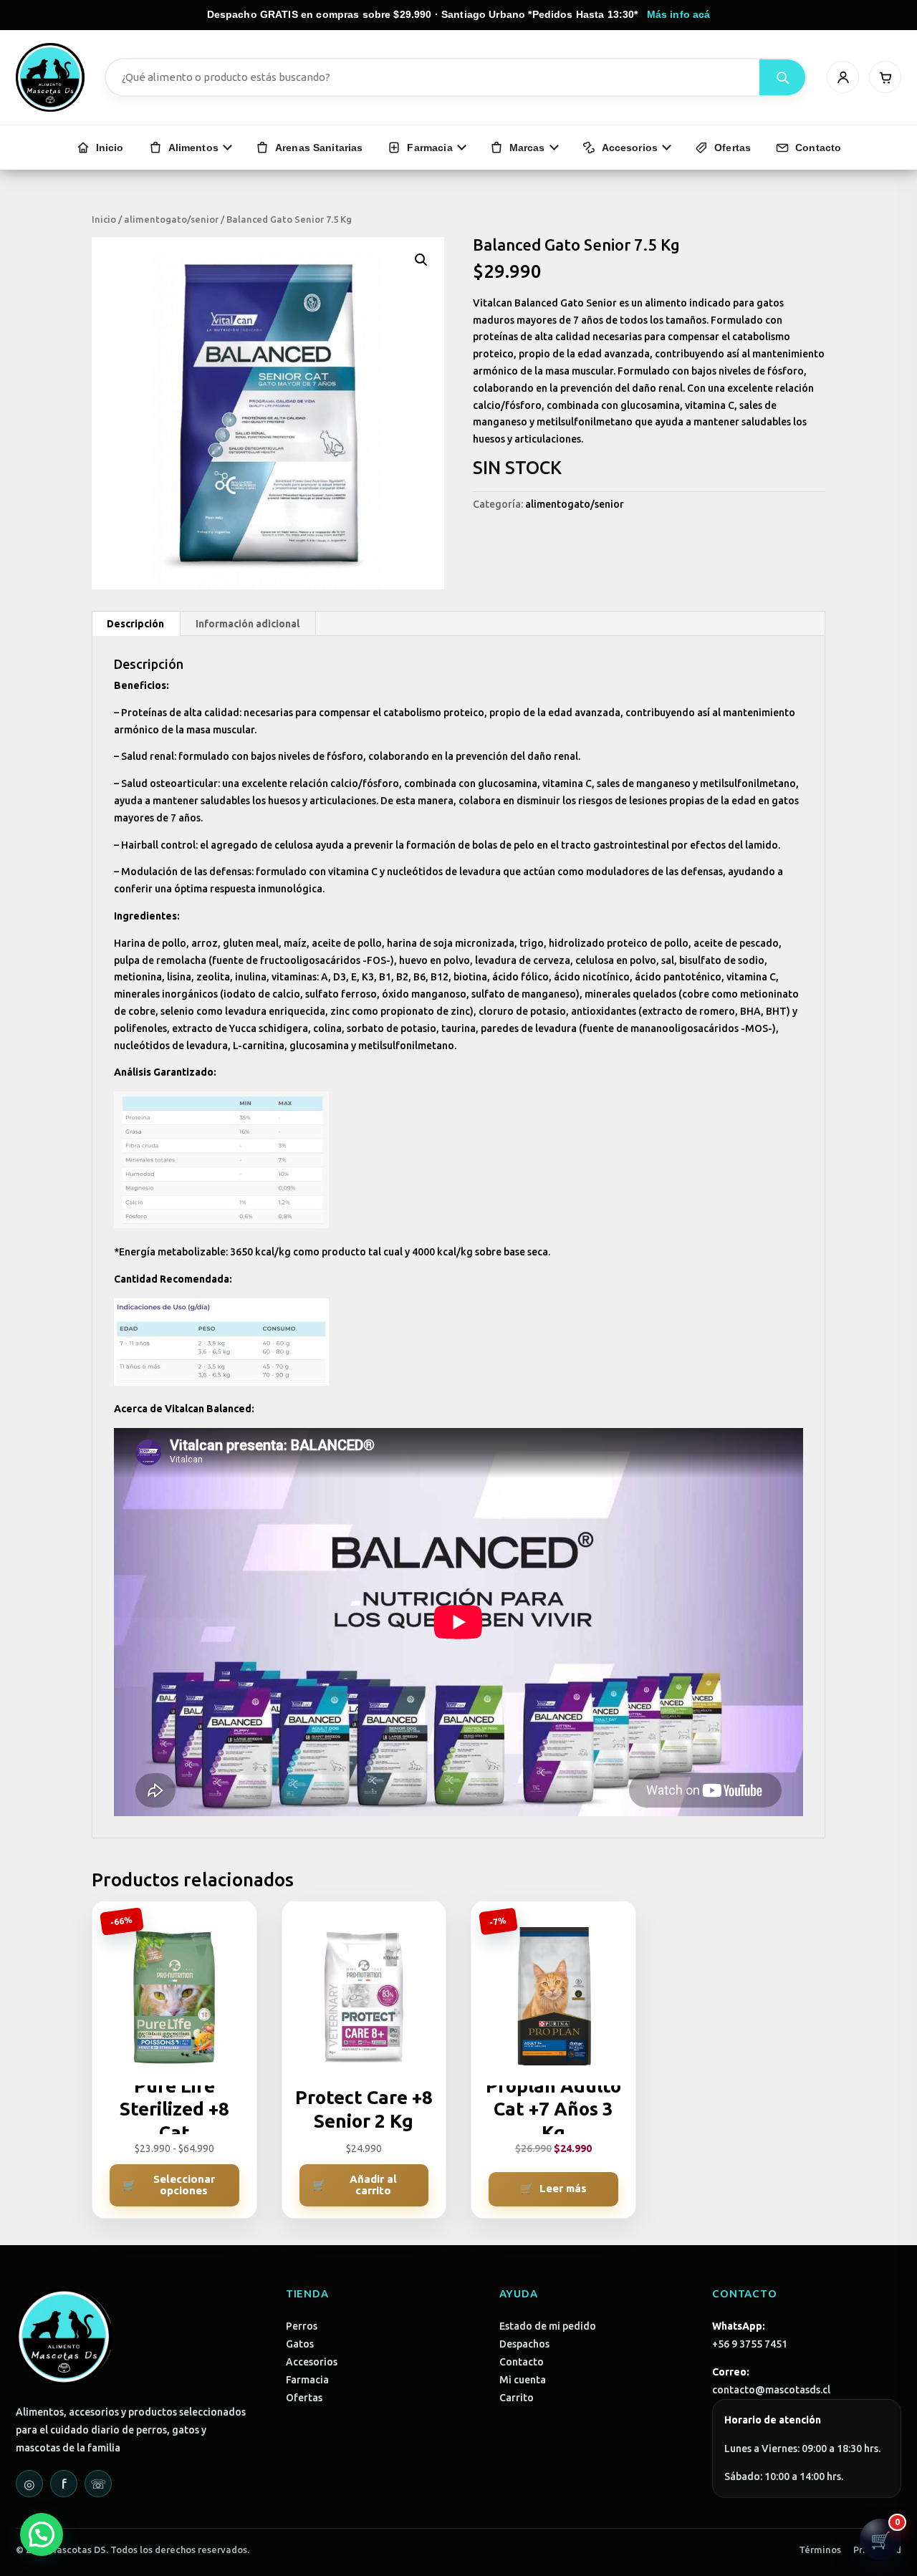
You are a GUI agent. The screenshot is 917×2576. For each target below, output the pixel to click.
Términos (820, 2550)
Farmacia (307, 2380)
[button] (421, 260)
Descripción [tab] (135, 624)
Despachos (524, 2344)
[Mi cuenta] (843, 77)
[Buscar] (782, 77)
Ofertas (304, 2398)
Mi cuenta (523, 2380)
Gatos (300, 2344)
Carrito (517, 2398)
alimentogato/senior (171, 219)
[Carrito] (885, 77)
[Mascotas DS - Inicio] (50, 77)
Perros (302, 2326)
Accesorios (312, 2362)
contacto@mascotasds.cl (771, 2390)
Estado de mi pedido (548, 2326)
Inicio (104, 219)
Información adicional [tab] (248, 624)
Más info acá (679, 14)
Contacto (522, 2362)
